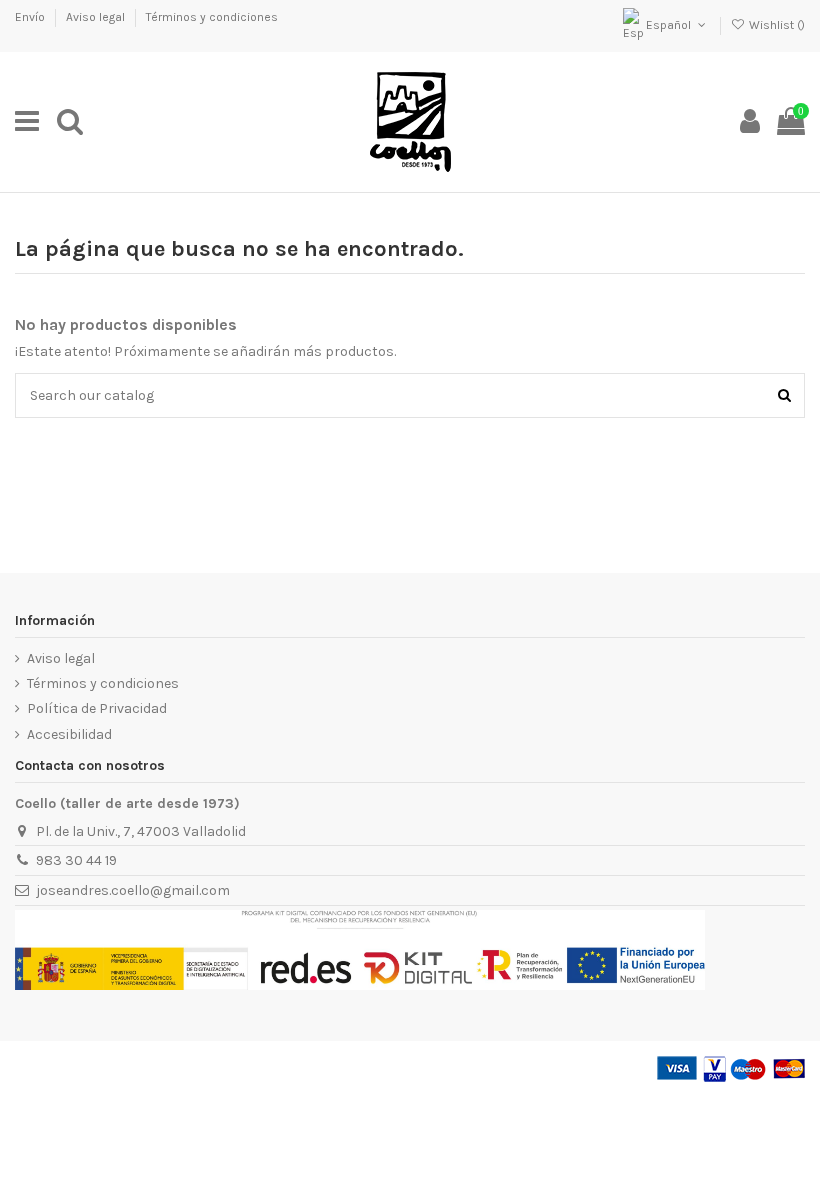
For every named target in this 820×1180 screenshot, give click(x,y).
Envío (31, 17)
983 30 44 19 (76, 860)
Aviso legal (97, 17)
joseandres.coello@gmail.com (133, 890)
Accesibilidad (69, 734)
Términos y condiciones (212, 17)
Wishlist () (775, 25)
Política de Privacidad (97, 708)
